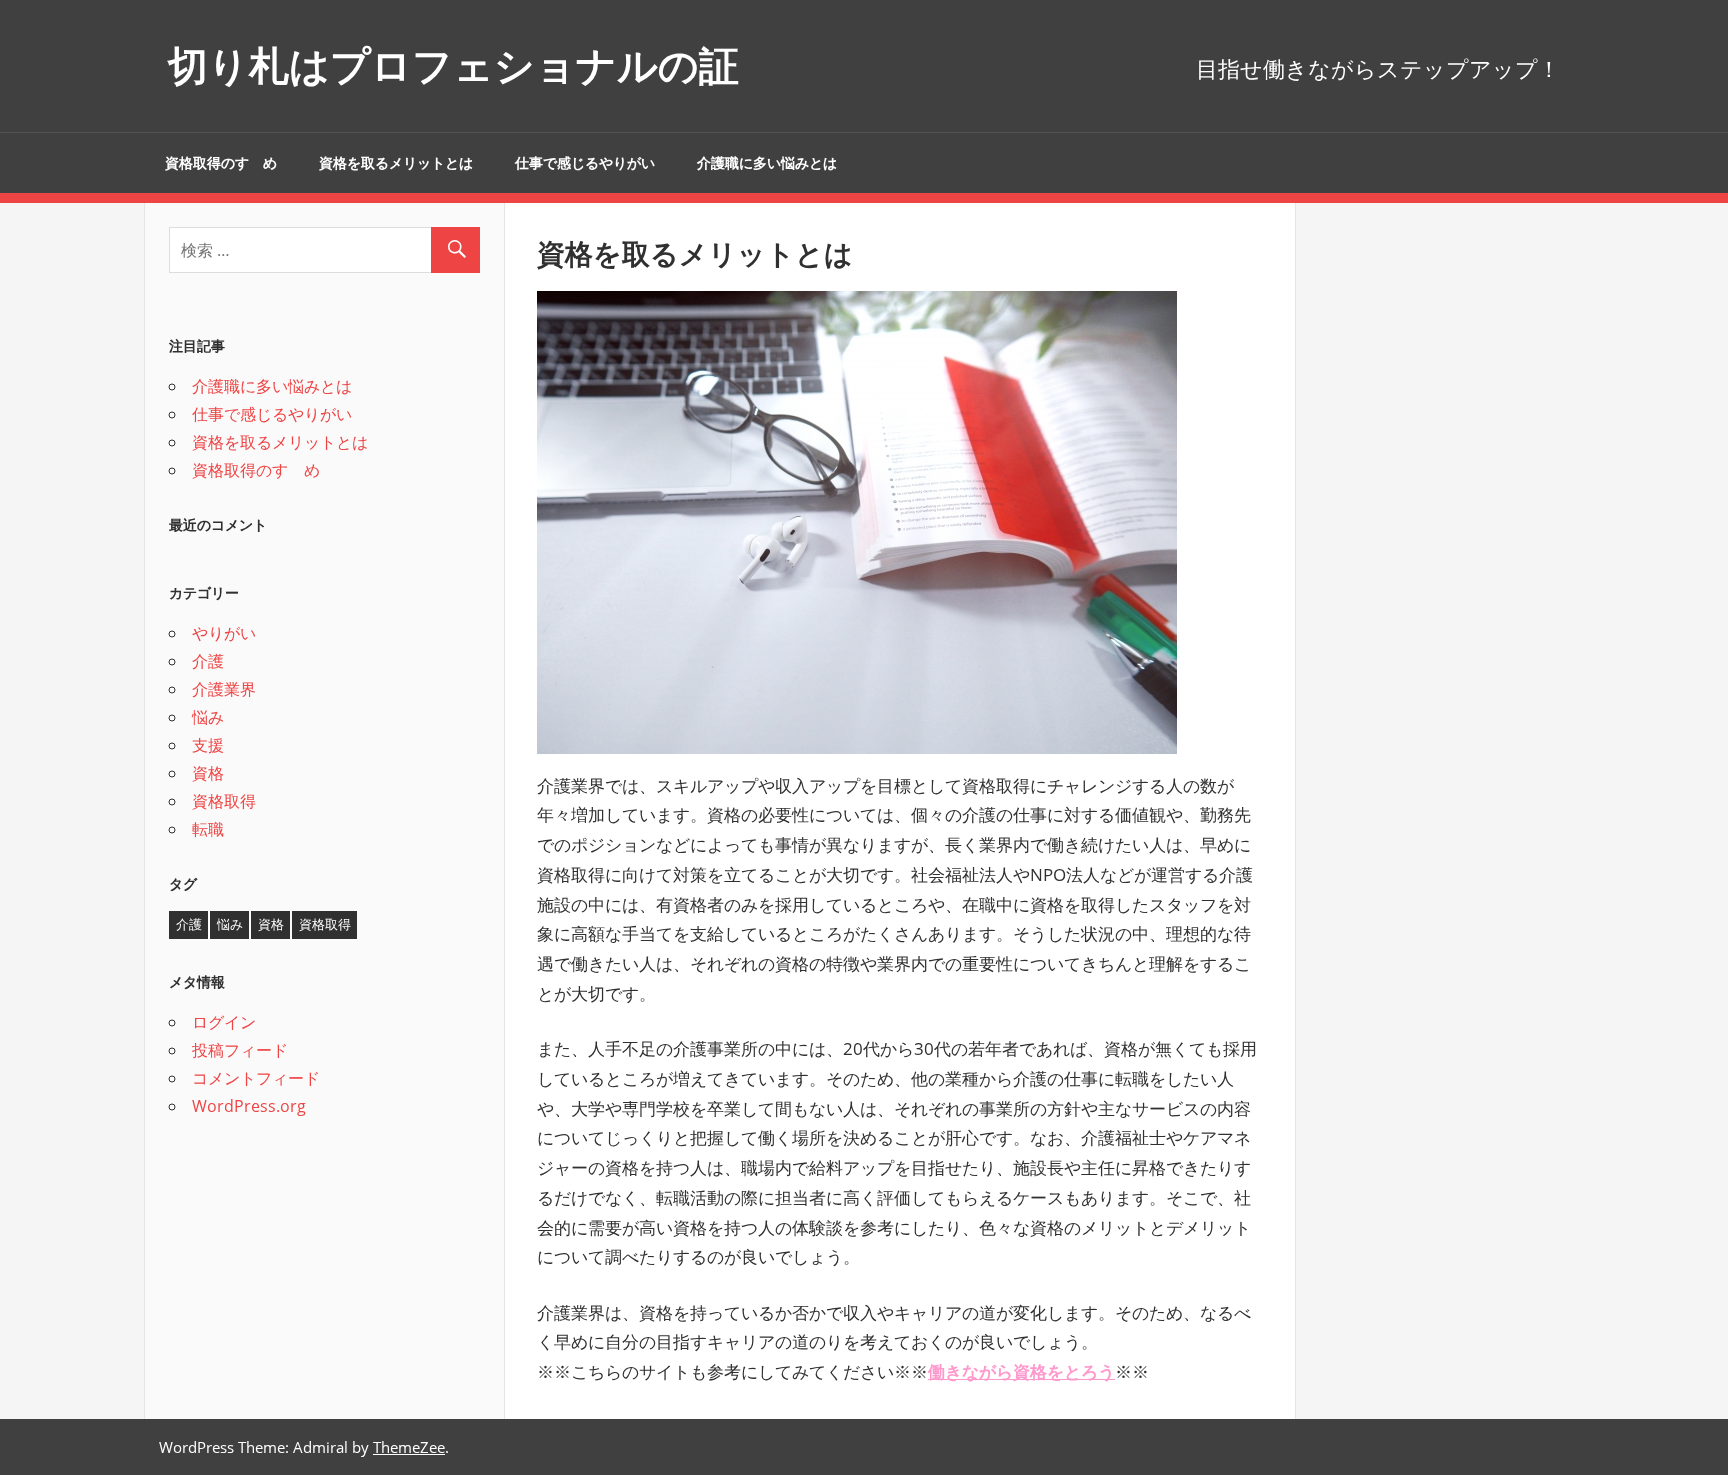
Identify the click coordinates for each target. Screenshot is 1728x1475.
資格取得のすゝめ (221, 163)
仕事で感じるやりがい (585, 163)
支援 (208, 745)
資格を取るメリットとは (396, 163)
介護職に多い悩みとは (767, 163)
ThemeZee (409, 1447)
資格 (208, 773)
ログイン (224, 1022)
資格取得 (224, 801)
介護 (208, 661)
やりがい (224, 633)
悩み (208, 717)
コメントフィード (256, 1078)
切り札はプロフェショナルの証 (453, 65)
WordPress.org (249, 1106)
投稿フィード (240, 1050)
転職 (208, 829)
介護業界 (224, 689)
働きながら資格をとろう (1021, 1371)
